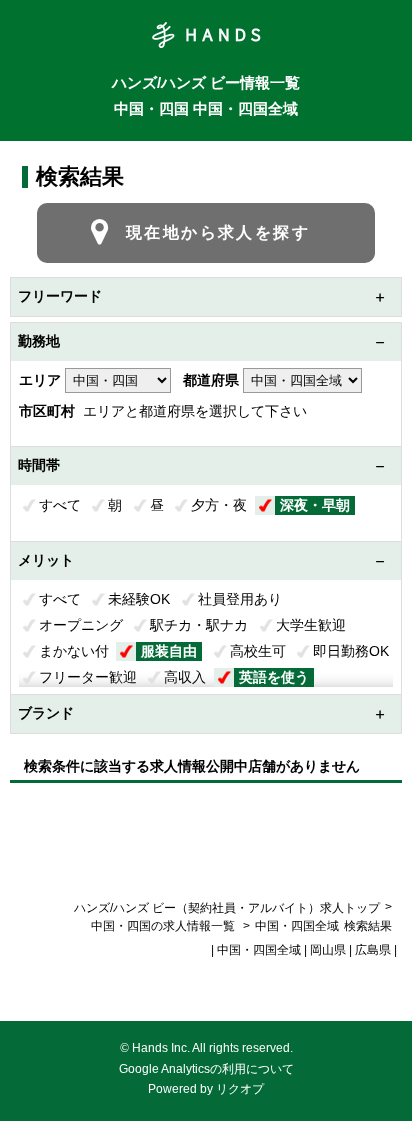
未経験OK (139, 599)
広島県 (373, 950)
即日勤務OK (351, 651)
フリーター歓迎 (88, 677)
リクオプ (240, 1089)
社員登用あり (240, 599)
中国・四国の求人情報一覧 (164, 926)
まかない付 (74, 651)
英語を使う (274, 677)
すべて (60, 505)
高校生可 (258, 651)
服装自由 (169, 651)
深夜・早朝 (315, 505)
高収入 (185, 677)
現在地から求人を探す (218, 232)
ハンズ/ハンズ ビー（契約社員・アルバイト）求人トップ (227, 908)
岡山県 (328, 950)
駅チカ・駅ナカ (199, 625)
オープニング (81, 625)
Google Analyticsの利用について (206, 1069)
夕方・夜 (219, 505)
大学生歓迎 (311, 625)
